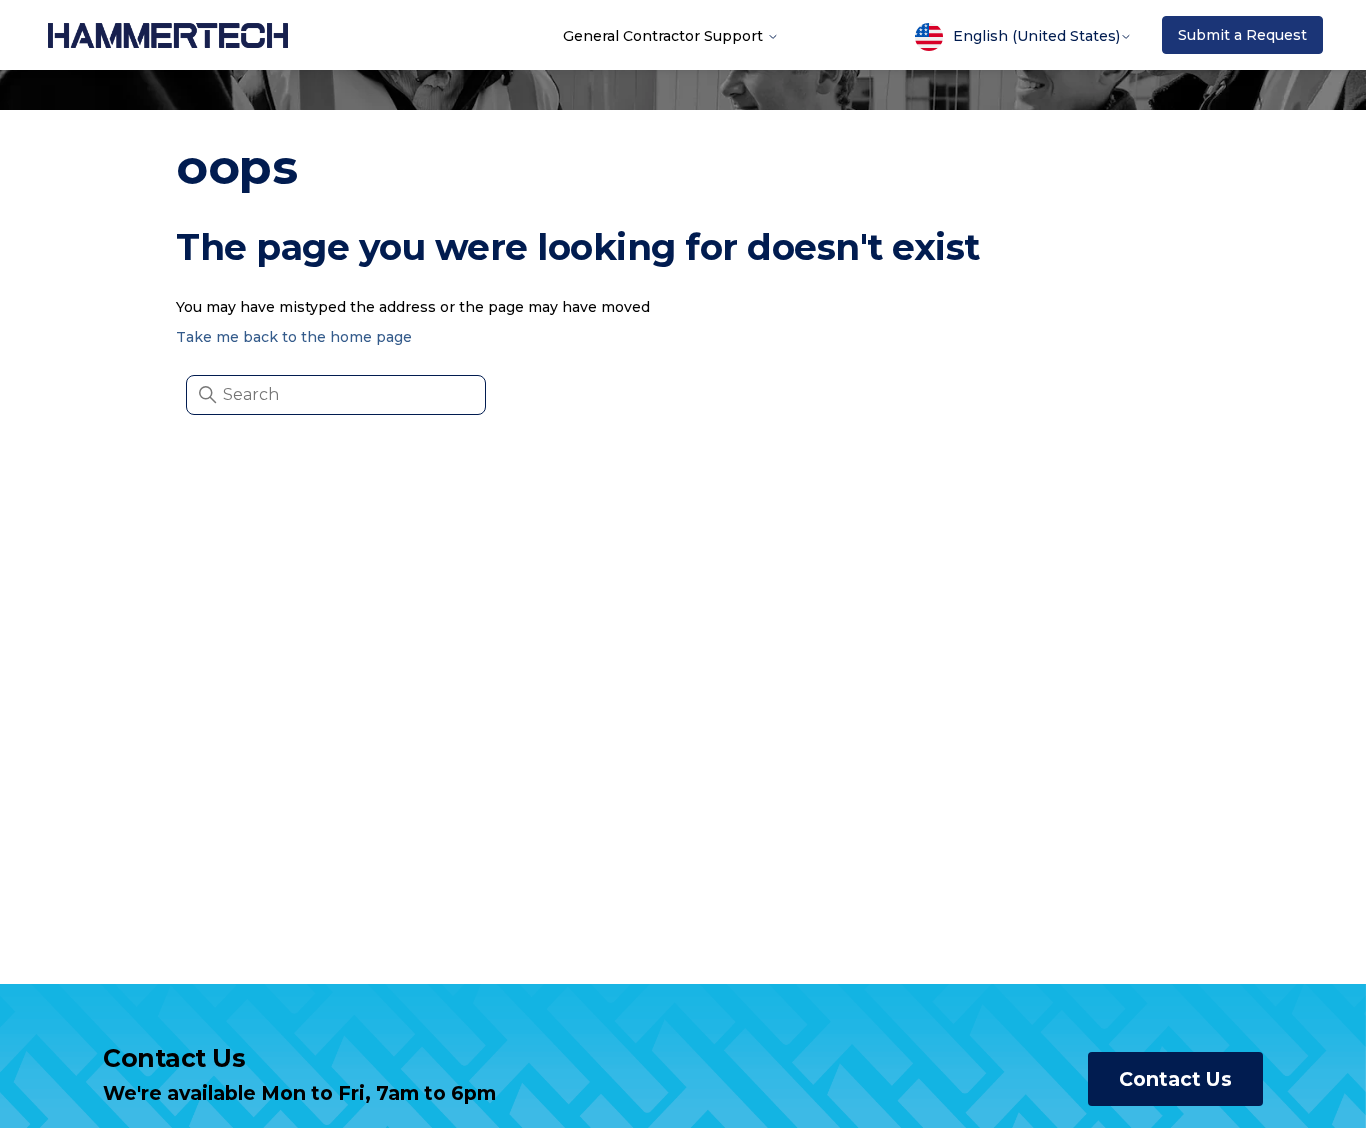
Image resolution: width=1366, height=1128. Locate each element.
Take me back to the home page (294, 337)
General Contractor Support (665, 35)
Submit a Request (1242, 35)
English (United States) (1036, 36)
